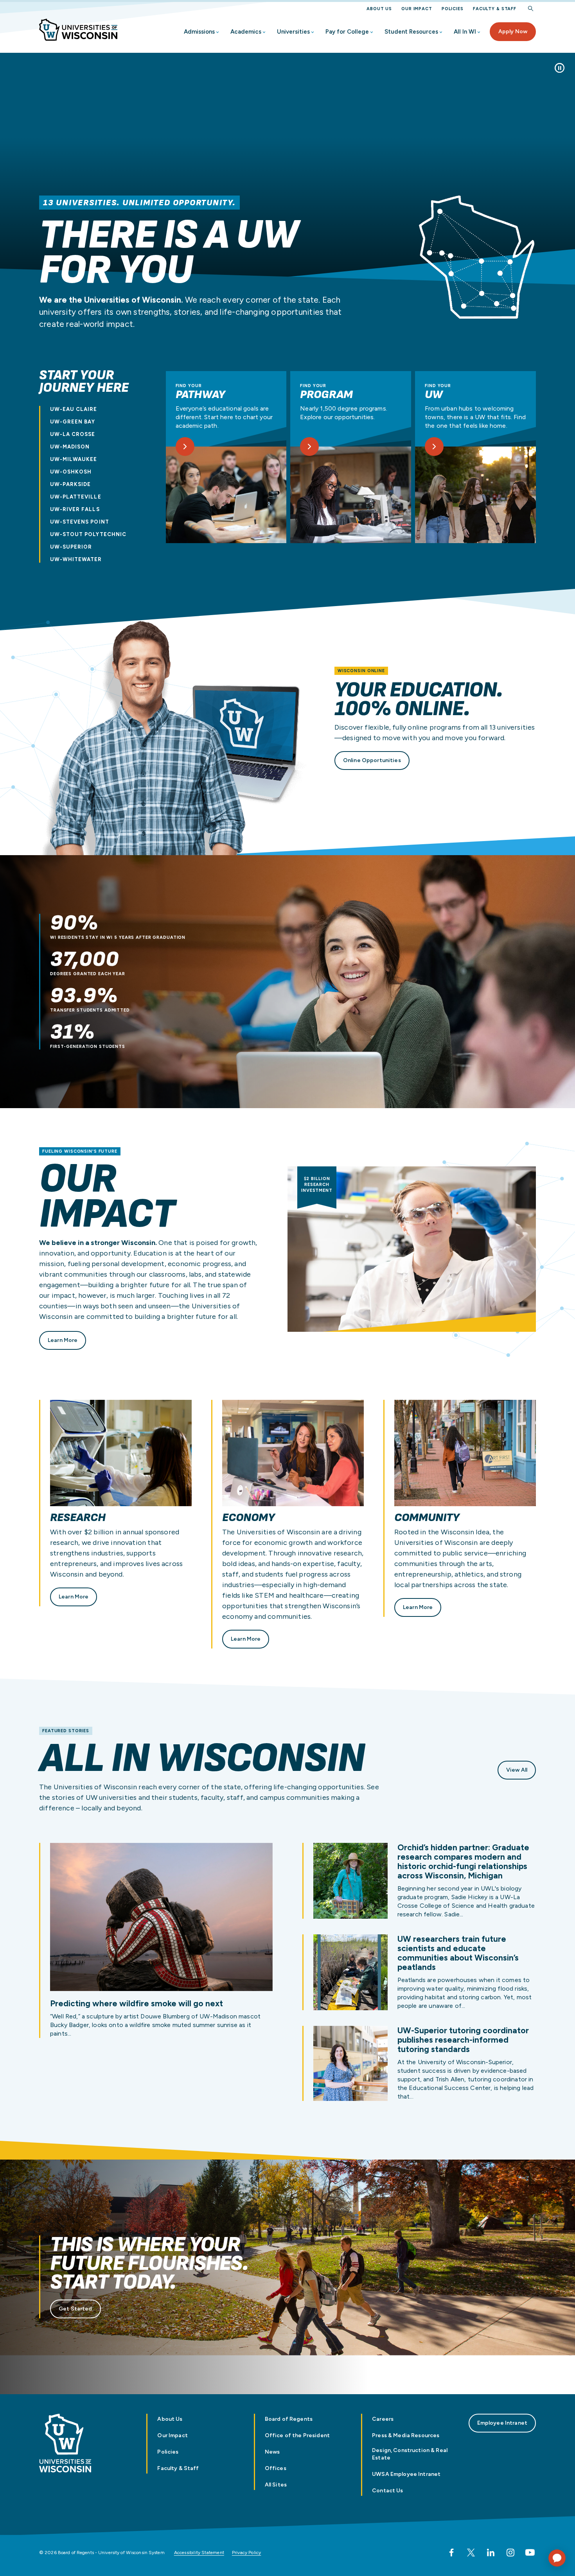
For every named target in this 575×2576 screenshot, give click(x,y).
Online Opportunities (372, 760)
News (272, 2452)
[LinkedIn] (491, 2553)
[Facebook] (451, 2553)
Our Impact (417, 9)
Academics (246, 32)
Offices (276, 2468)
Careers (383, 2419)
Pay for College (347, 32)
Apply (513, 31)
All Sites (276, 2485)
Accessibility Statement (199, 2553)
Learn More (63, 1340)
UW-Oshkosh (71, 472)
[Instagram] (510, 2553)
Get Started (75, 2309)
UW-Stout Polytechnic (88, 534)
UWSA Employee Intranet (406, 2474)
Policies (453, 9)
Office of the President (297, 2435)
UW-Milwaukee (74, 459)
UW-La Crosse (73, 434)
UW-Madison (70, 447)
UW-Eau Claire (74, 409)
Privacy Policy (247, 2553)
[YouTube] (530, 2553)
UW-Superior (71, 547)
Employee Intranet (502, 2423)
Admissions (199, 32)
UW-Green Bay (73, 422)
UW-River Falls (75, 509)
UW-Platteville (76, 497)
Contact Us (387, 2491)
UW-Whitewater (76, 559)
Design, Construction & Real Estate (410, 2454)
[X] (471, 2553)
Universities (293, 32)
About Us (379, 9)
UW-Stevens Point (80, 522)
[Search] (531, 9)
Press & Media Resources (406, 2435)
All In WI (465, 32)
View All (517, 1770)
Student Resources (411, 32)
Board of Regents (289, 2419)
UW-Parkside (70, 484)
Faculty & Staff (495, 9)
